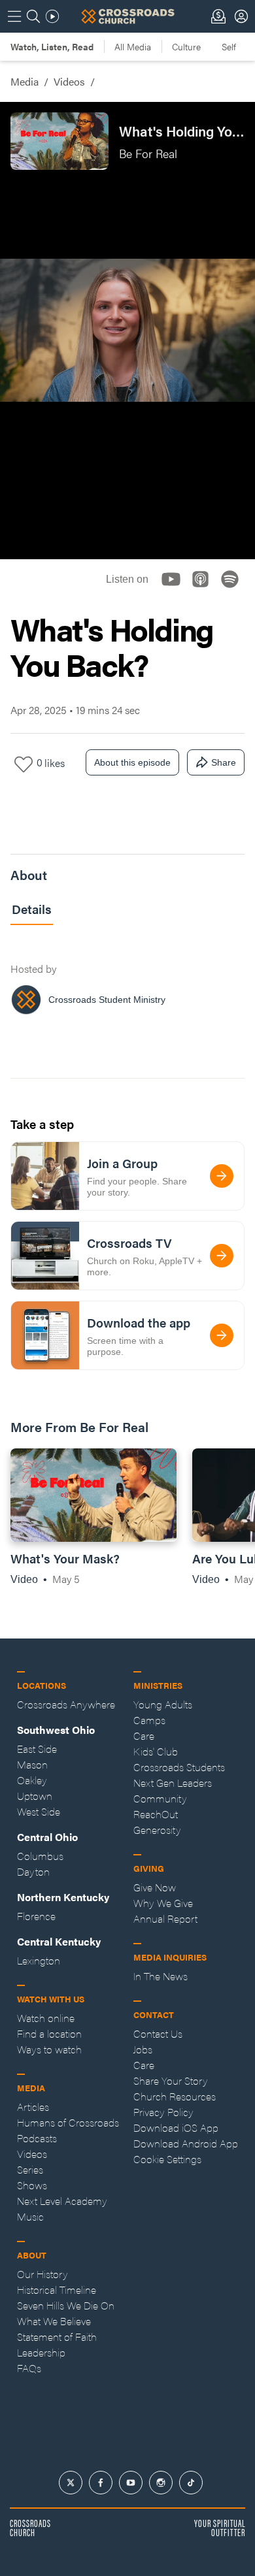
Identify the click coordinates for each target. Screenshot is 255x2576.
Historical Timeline (57, 2290)
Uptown (35, 1796)
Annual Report (165, 1918)
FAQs (29, 2368)
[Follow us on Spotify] (234, 590)
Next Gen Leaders (173, 1783)
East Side (37, 1749)
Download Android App (186, 2143)
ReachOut (156, 1814)
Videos (69, 81)
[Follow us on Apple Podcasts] (204, 590)
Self (229, 46)
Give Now (155, 1887)
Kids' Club (156, 1751)
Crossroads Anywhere (66, 1704)
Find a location (49, 2033)
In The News (161, 1976)
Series (30, 2169)
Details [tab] (32, 909)
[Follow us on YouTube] (175, 590)
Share (224, 762)
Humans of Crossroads (68, 2122)
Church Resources (175, 2096)
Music (30, 2216)
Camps (149, 1720)
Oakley (32, 1780)
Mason (32, 1764)
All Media (133, 46)
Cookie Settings (167, 2159)
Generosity (157, 1830)
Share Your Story (171, 2080)
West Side (39, 1811)
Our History (42, 2274)
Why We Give (163, 1903)
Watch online (46, 2018)
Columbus (40, 1856)
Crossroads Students (179, 1767)
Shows (32, 2185)
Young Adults (163, 1704)
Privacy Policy (163, 2112)
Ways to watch (49, 2049)
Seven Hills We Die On (66, 2305)
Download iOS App (176, 2128)
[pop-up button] (213, 538)
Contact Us (158, 2033)
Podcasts (37, 2138)
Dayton (33, 1871)
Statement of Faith (57, 2337)
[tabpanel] (127, 982)
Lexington (39, 1960)
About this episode (132, 762)
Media (25, 81)
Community (160, 1798)
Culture (186, 46)
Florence (36, 1916)
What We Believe (54, 2321)
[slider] (127, 517)
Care (144, 1736)
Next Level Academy (62, 2201)
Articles (33, 2107)
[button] (21, 538)
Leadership (41, 2352)
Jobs (143, 2049)
